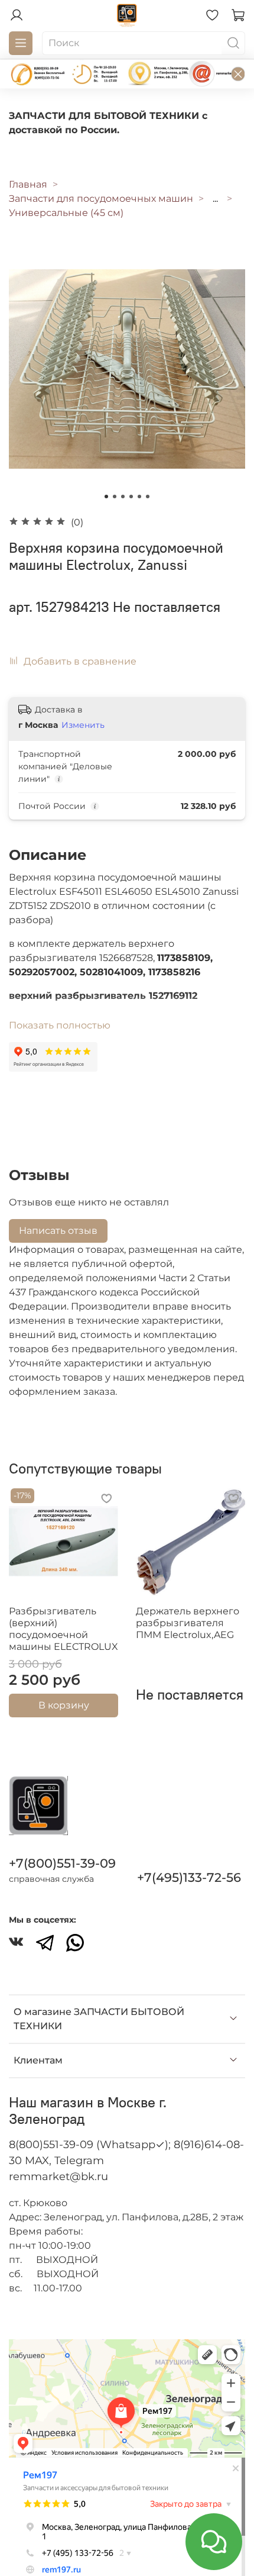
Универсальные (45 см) (66, 213)
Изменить (83, 725)
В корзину (64, 1705)
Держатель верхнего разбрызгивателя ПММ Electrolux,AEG (188, 1623)
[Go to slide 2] (115, 496)
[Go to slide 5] (139, 496)
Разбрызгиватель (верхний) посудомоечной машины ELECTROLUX (63, 1629)
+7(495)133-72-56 (189, 1877)
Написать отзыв (58, 1231)
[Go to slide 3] (123, 496)
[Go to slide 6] (148, 496)
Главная (28, 184)
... (215, 199)
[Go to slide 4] (131, 496)
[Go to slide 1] (106, 496)
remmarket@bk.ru (58, 2177)
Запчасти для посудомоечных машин (101, 199)
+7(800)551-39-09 (62, 1863)
